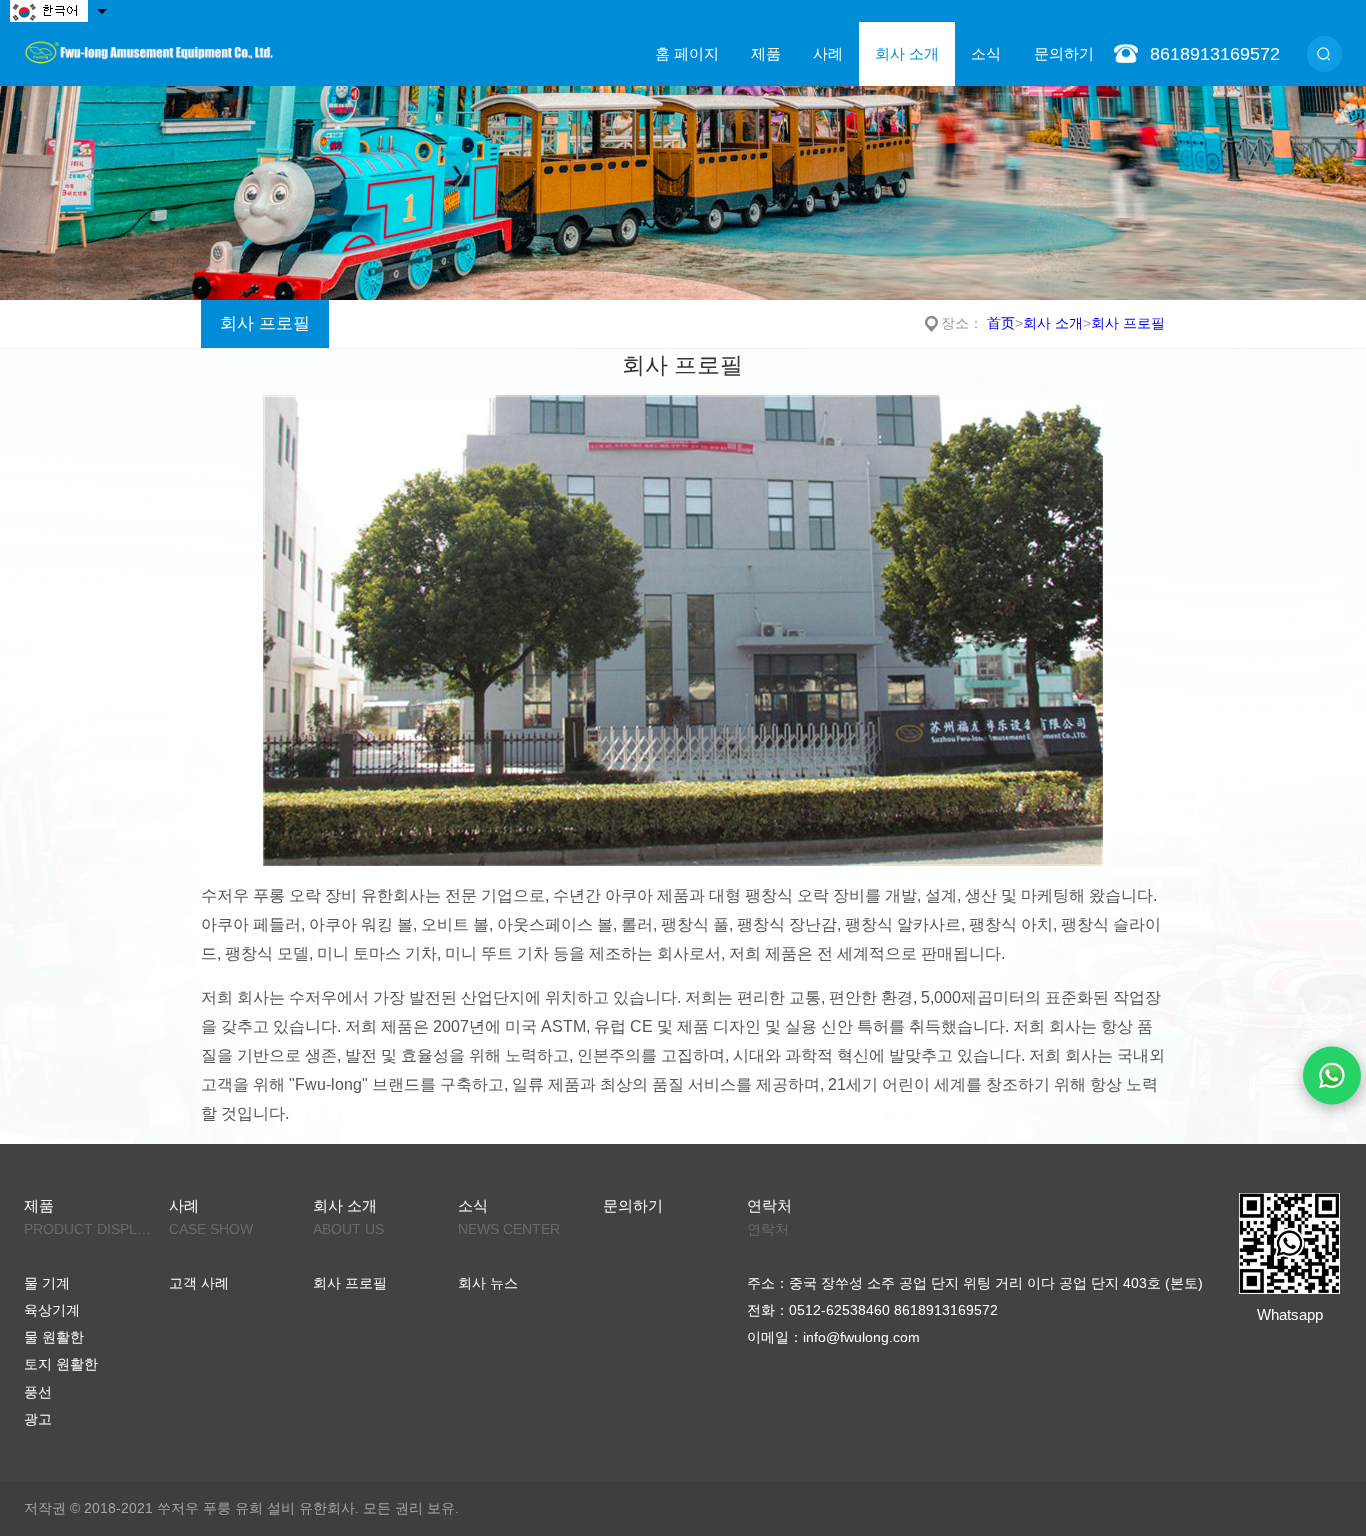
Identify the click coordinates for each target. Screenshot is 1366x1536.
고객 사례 (199, 1283)
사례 (828, 53)
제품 (766, 53)
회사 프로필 (265, 323)
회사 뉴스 (488, 1283)
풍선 (38, 1392)
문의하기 (1064, 53)
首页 (1001, 323)
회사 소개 (907, 53)
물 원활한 (54, 1337)
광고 (38, 1419)
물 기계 (47, 1283)
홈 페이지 (687, 53)
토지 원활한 (61, 1364)
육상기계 (52, 1310)
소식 (986, 53)
